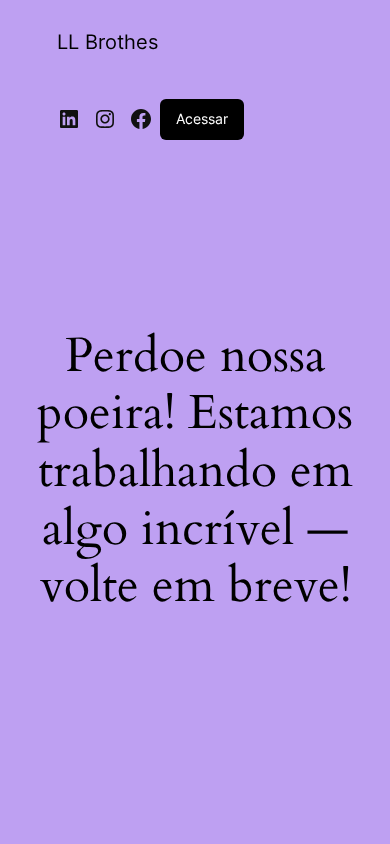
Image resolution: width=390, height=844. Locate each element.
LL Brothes (107, 42)
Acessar (202, 118)
